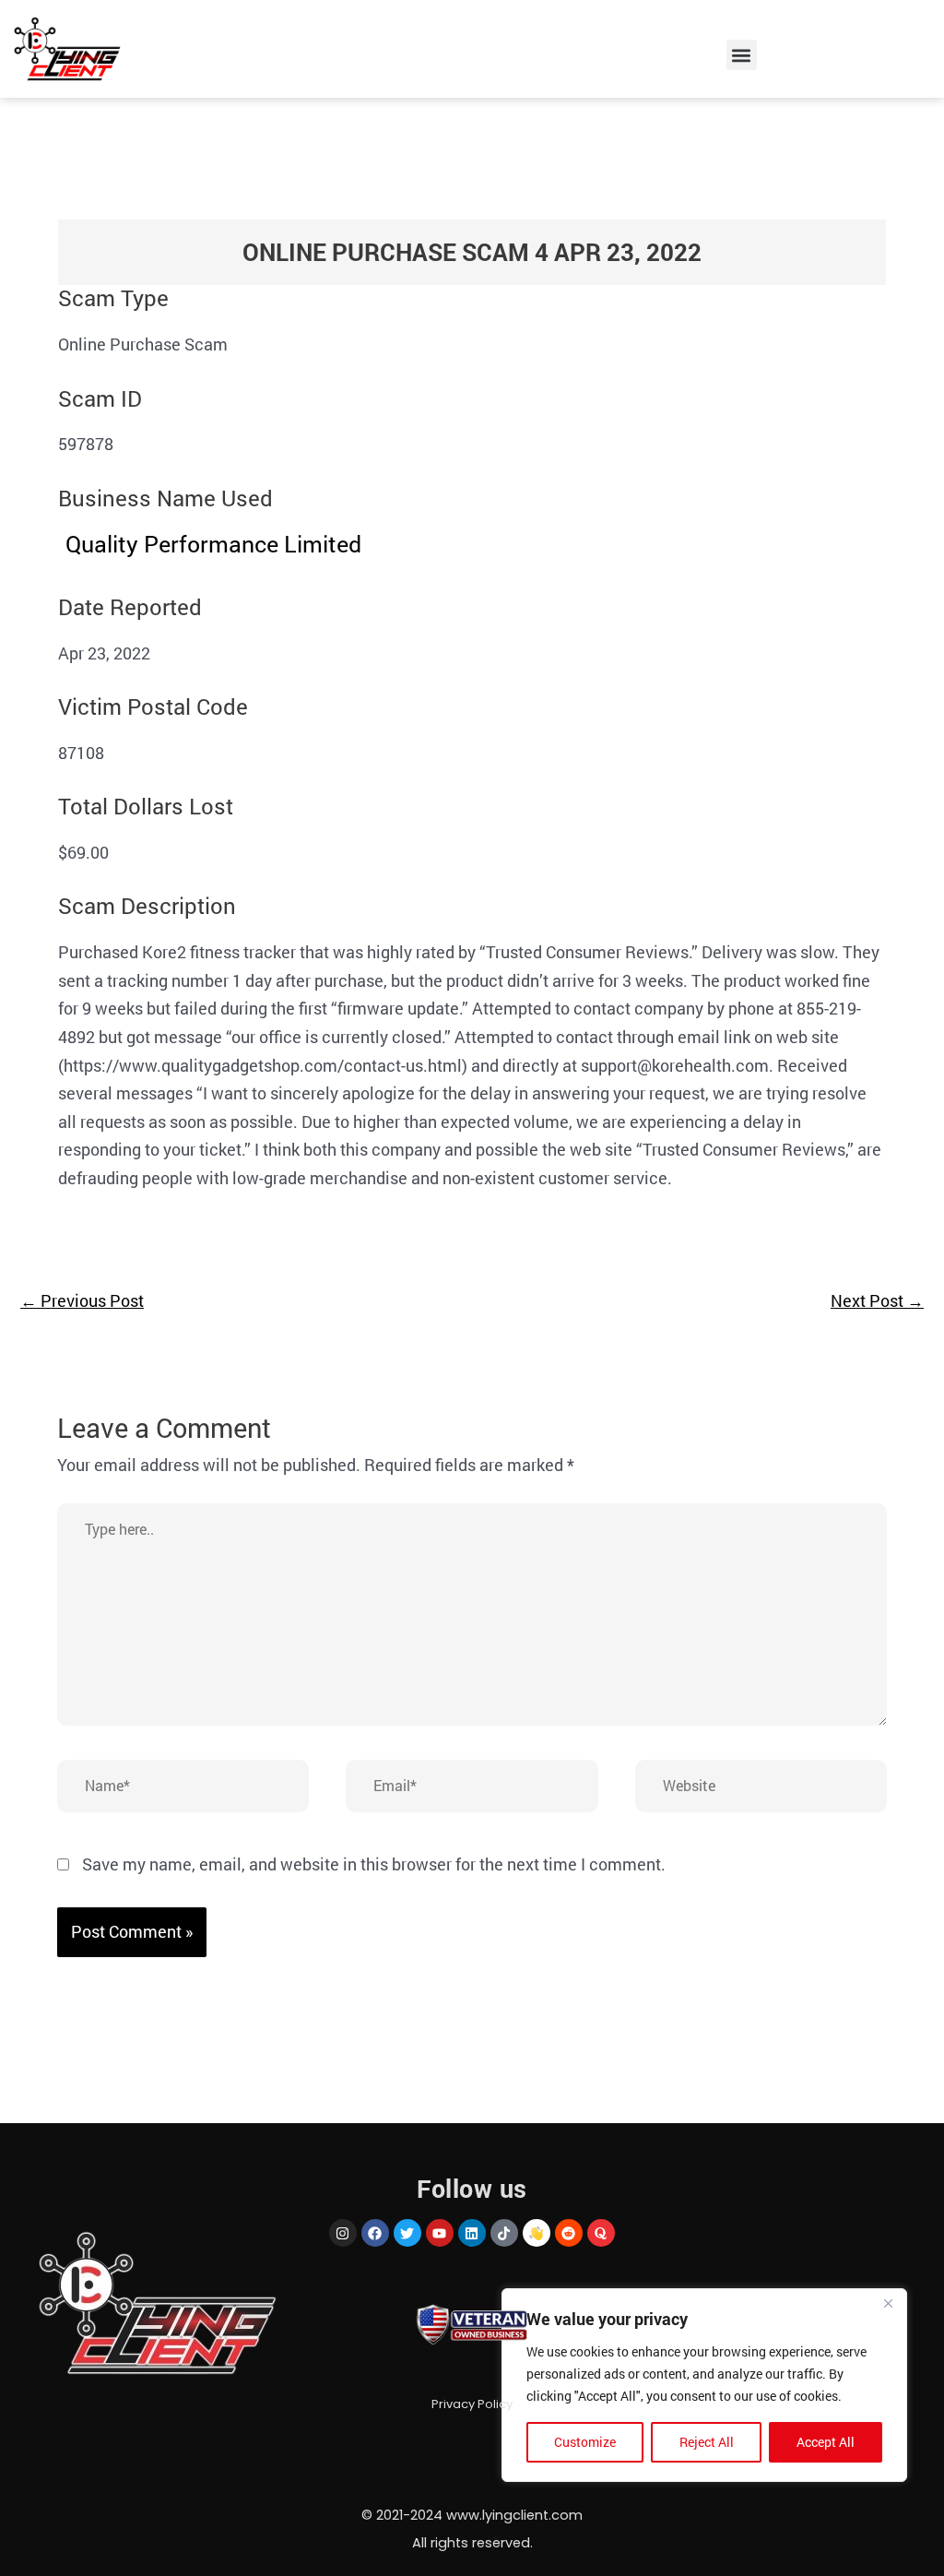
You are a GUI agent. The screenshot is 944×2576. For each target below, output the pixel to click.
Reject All (707, 2442)
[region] (704, 2385)
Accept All (826, 2442)
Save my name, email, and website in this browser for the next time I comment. (374, 1864)
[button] (742, 55)
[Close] (888, 2304)
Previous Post (82, 1300)
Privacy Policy (472, 2404)
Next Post (877, 1300)
